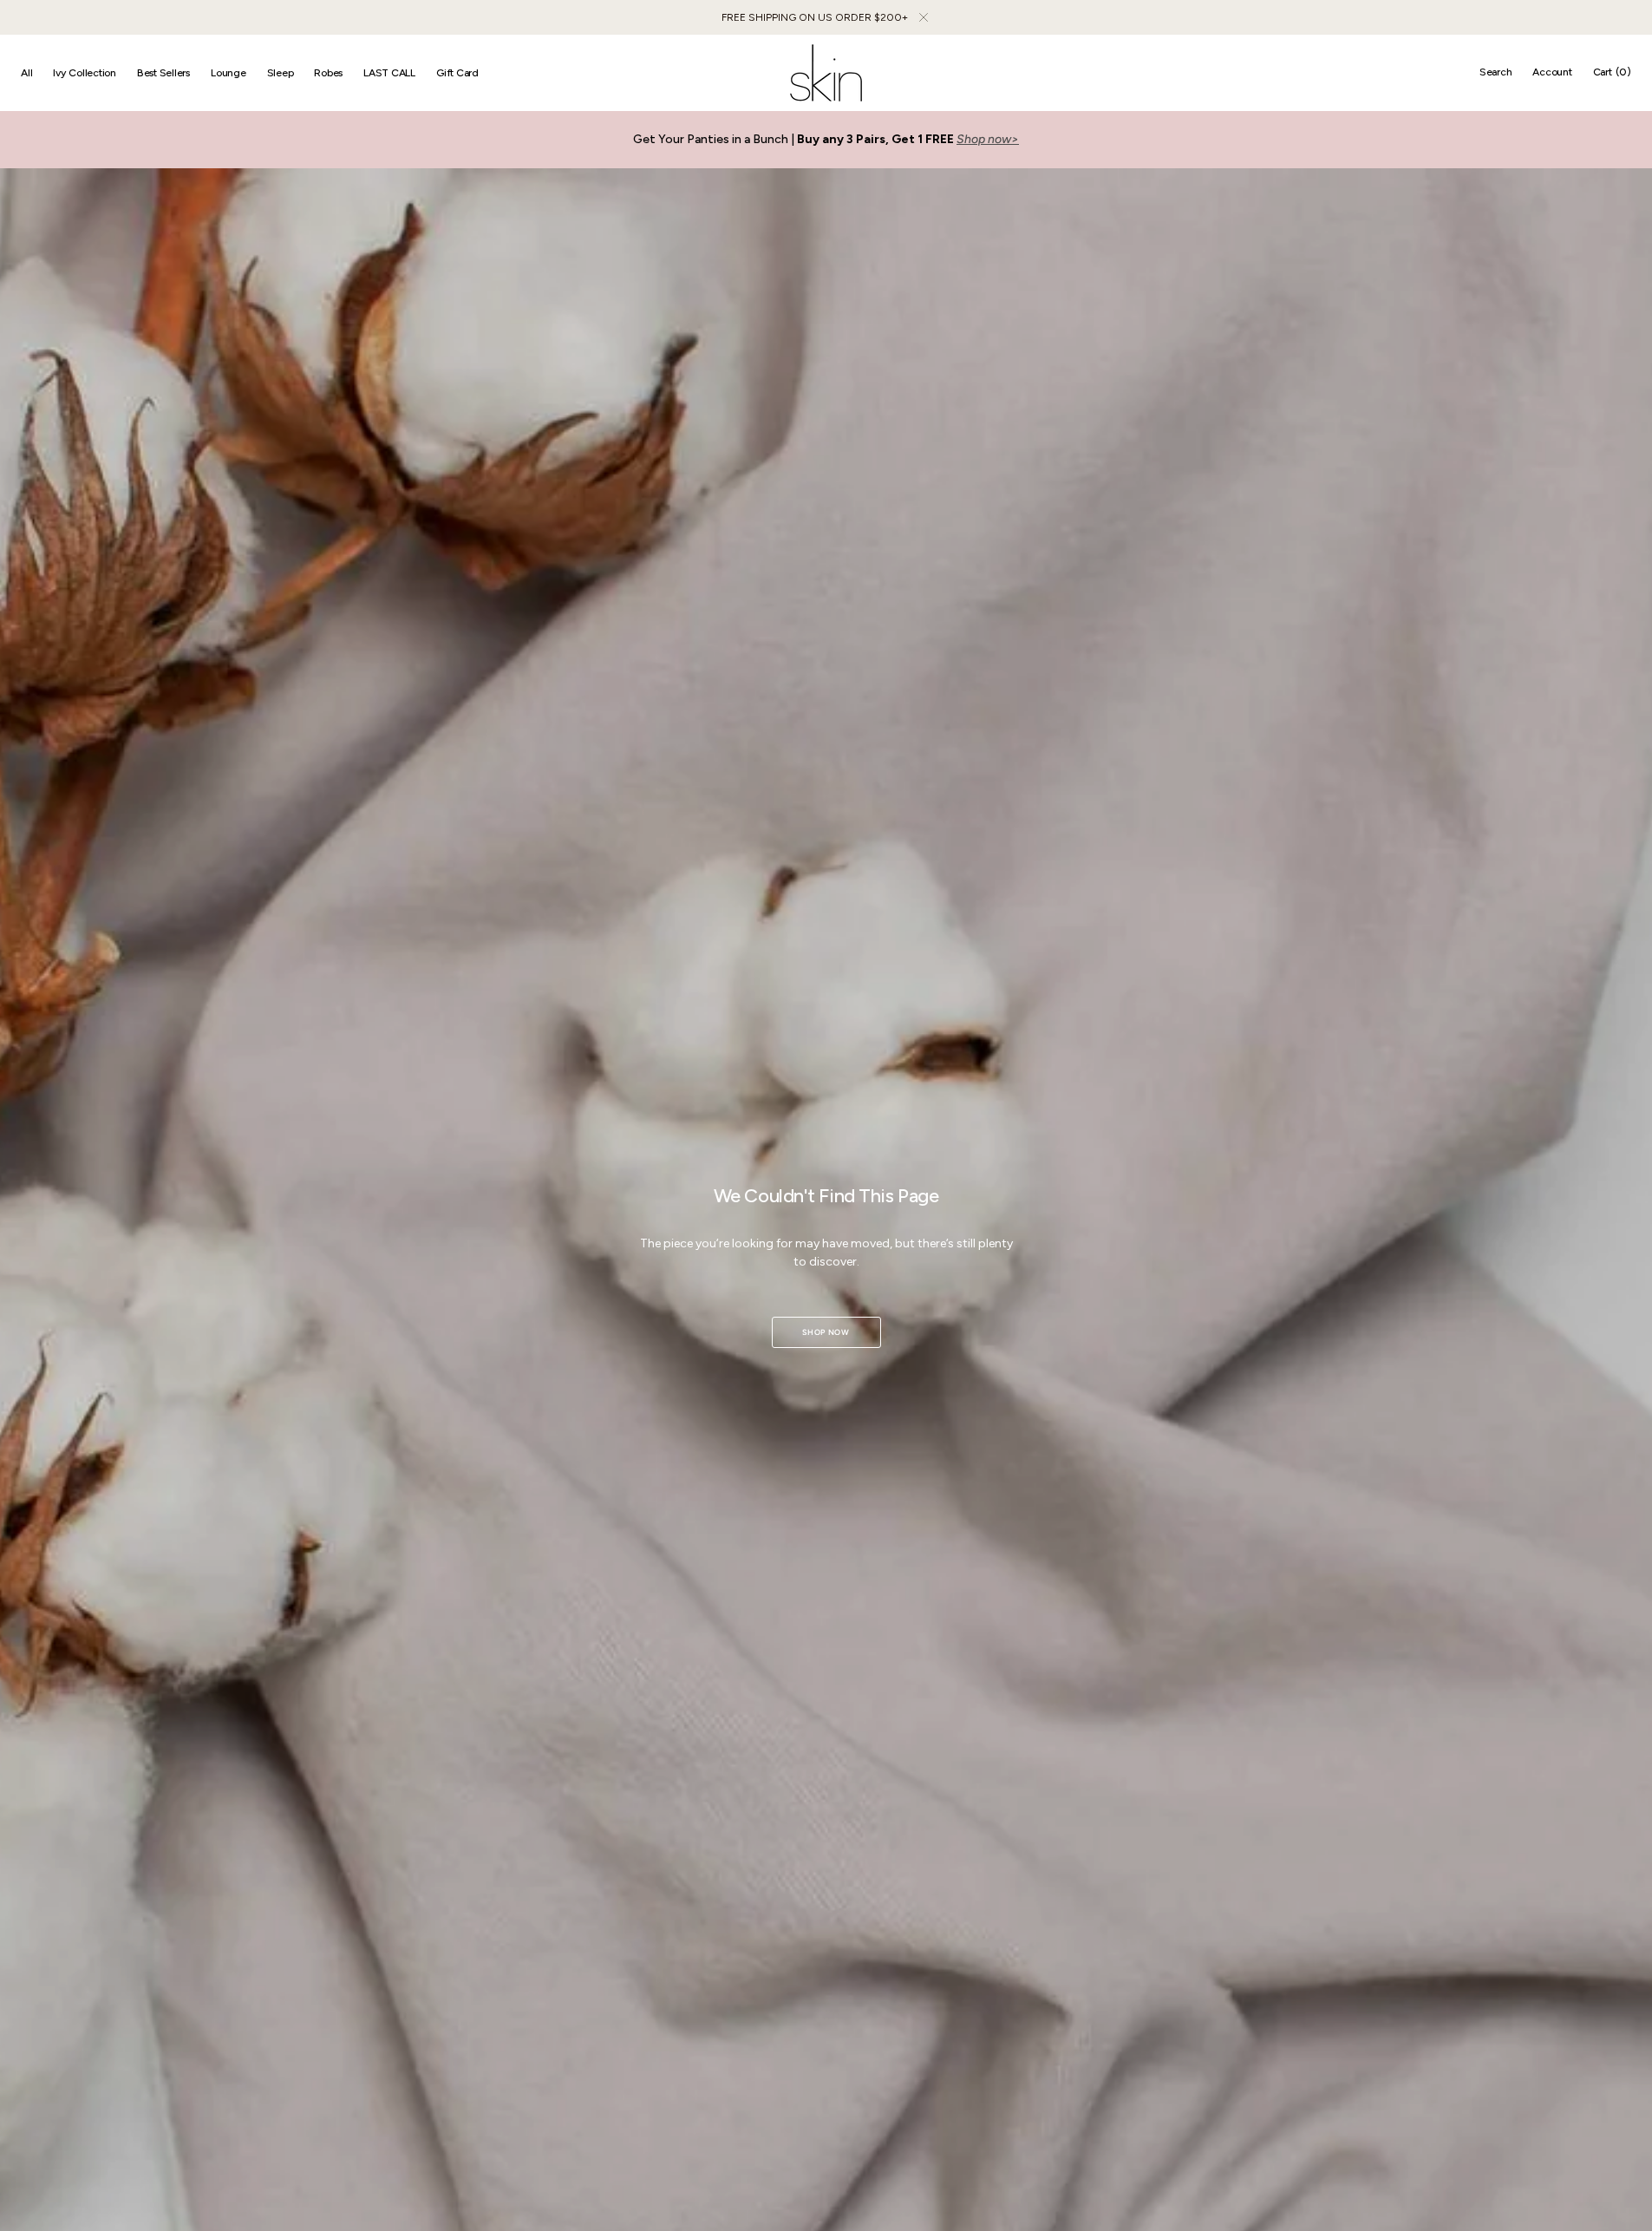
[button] (1496, 73)
